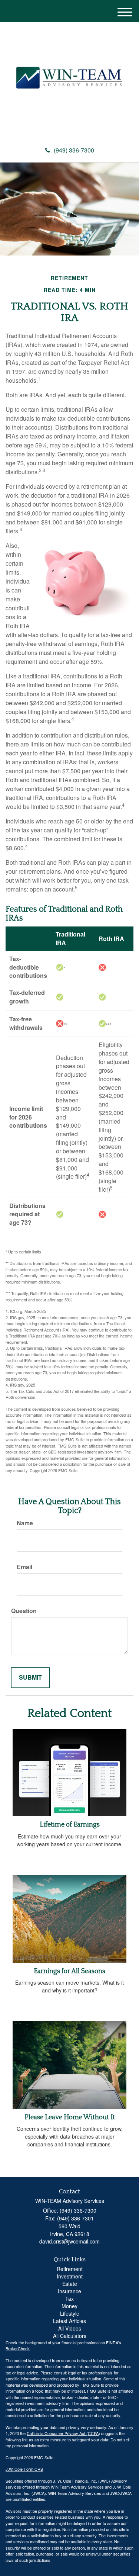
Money (69, 2306)
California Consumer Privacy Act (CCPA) (63, 2433)
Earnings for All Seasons (69, 1971)
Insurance (69, 2291)
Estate (70, 2284)
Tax (69, 2299)
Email (24, 1567)
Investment (70, 2276)
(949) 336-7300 (74, 150)
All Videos (70, 2328)
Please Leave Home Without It (70, 2117)
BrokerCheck (18, 2348)
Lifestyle (70, 2313)
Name (25, 1523)
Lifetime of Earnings (70, 1825)
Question (24, 1611)
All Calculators (70, 2336)
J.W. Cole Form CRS (24, 2469)
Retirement (70, 2269)
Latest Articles (69, 2321)
